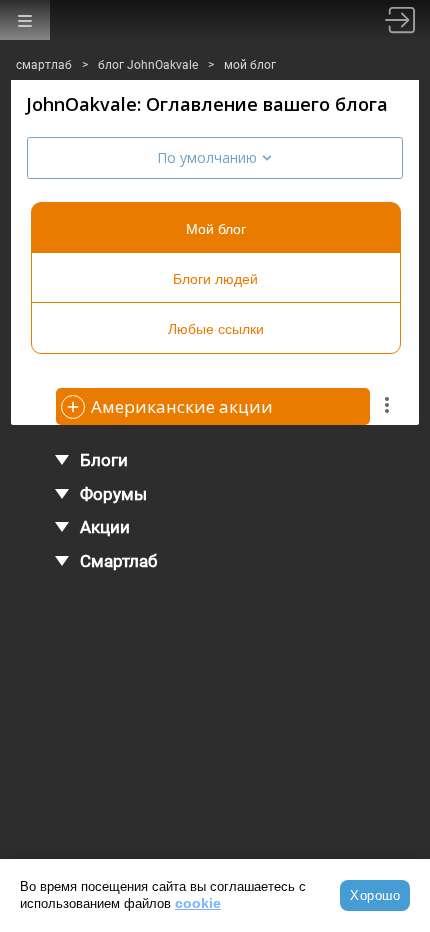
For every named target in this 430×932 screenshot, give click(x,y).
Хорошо (375, 895)
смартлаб (44, 65)
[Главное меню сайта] (25, 20)
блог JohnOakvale (148, 65)
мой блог (250, 65)
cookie (198, 903)
